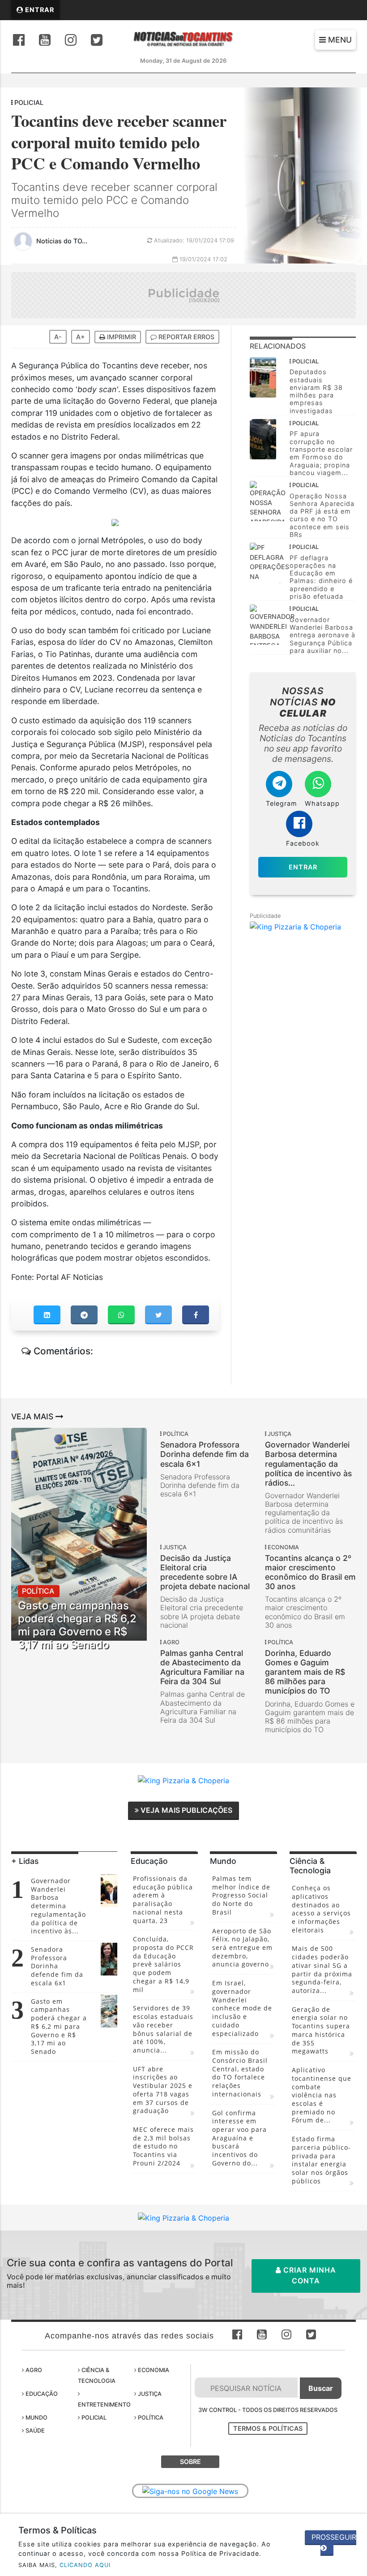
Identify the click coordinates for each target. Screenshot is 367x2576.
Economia (153, 2370)
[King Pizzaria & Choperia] (184, 294)
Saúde (34, 2431)
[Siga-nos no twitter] (97, 41)
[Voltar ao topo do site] (353, 1417)
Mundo (36, 2418)
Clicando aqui (85, 2565)
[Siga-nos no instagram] (71, 41)
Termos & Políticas (268, 2428)
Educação (41, 2394)
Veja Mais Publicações (186, 1810)
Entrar (39, 10)
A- (58, 337)
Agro (33, 2370)
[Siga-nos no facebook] (19, 41)
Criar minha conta (309, 2275)
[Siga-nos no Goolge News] (190, 2491)
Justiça (149, 2394)
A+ (81, 337)
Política (150, 2418)
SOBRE (190, 2461)
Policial (93, 2418)
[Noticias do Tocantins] (184, 39)
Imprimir (121, 337)
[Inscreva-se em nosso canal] (45, 41)
